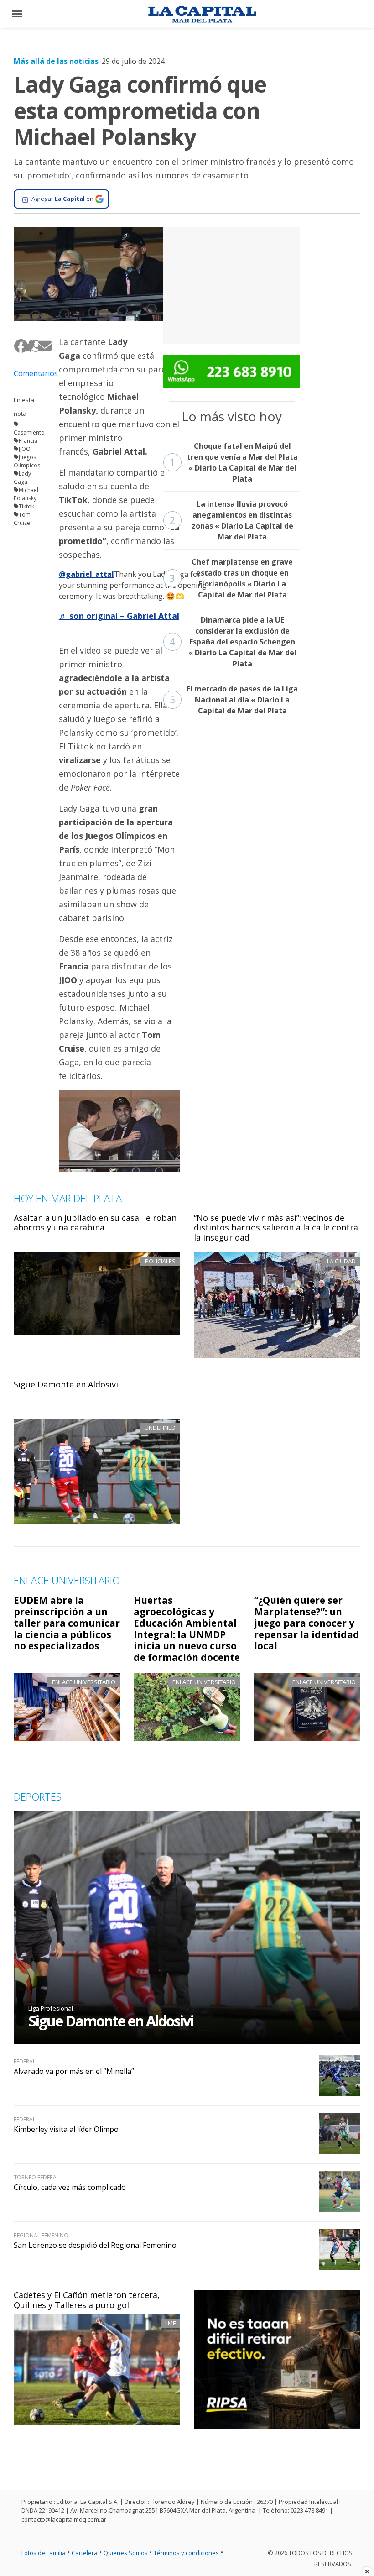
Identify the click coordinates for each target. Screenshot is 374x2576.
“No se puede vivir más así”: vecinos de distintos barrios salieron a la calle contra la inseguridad (276, 1228)
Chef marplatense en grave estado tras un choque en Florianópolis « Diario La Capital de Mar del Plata (231, 578)
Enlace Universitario (84, 1682)
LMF (170, 2323)
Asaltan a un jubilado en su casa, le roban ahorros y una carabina (95, 1223)
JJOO (25, 449)
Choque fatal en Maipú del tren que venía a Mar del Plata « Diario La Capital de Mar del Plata (234, 462)
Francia (28, 441)
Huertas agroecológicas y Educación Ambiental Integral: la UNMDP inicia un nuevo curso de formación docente (187, 1629)
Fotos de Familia (44, 2553)
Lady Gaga (22, 478)
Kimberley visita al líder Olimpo (66, 2129)
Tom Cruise (22, 519)
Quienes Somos (126, 2553)
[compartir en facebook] (18, 346)
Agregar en (62, 199)
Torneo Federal (36, 2177)
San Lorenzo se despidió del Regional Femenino (95, 2245)
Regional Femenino (41, 2235)
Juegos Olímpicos (27, 461)
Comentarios (29, 373)
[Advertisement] (232, 284)
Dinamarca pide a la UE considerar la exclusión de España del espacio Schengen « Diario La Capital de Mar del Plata (233, 642)
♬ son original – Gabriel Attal (119, 616)
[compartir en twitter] (25, 346)
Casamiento (29, 432)
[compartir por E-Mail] (41, 346)
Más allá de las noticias (56, 61)
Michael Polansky (26, 494)
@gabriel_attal (86, 574)
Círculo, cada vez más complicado (70, 2187)
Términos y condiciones (186, 2553)
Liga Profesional (51, 2008)
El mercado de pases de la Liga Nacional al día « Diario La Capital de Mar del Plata (234, 700)
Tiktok (26, 506)
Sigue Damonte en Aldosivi (66, 1384)
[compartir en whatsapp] (33, 346)
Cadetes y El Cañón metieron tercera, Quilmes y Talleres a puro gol (87, 2300)
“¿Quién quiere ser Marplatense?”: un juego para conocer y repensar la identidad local (307, 1623)
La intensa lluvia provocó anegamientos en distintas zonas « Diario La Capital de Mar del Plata (231, 520)
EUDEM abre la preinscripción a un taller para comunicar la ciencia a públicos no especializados (67, 1623)
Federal (25, 2061)
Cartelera (85, 2553)
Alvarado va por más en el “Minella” (74, 2071)
